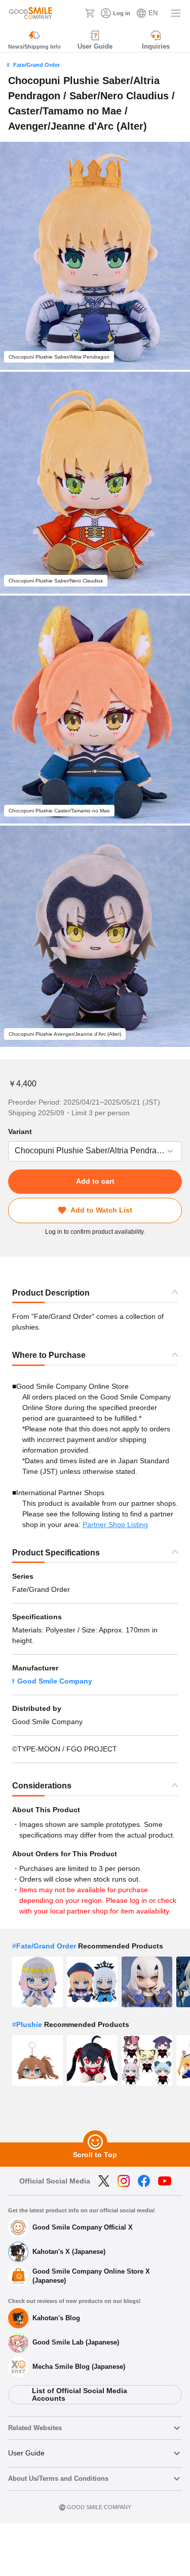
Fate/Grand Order (36, 65)
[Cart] (90, 13)
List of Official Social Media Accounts (80, 2394)
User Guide (26, 2453)
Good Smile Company (55, 1681)
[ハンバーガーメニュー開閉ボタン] (176, 13)
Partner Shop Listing (115, 1525)
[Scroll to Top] (95, 2142)
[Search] (74, 13)
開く (11, 1151)
